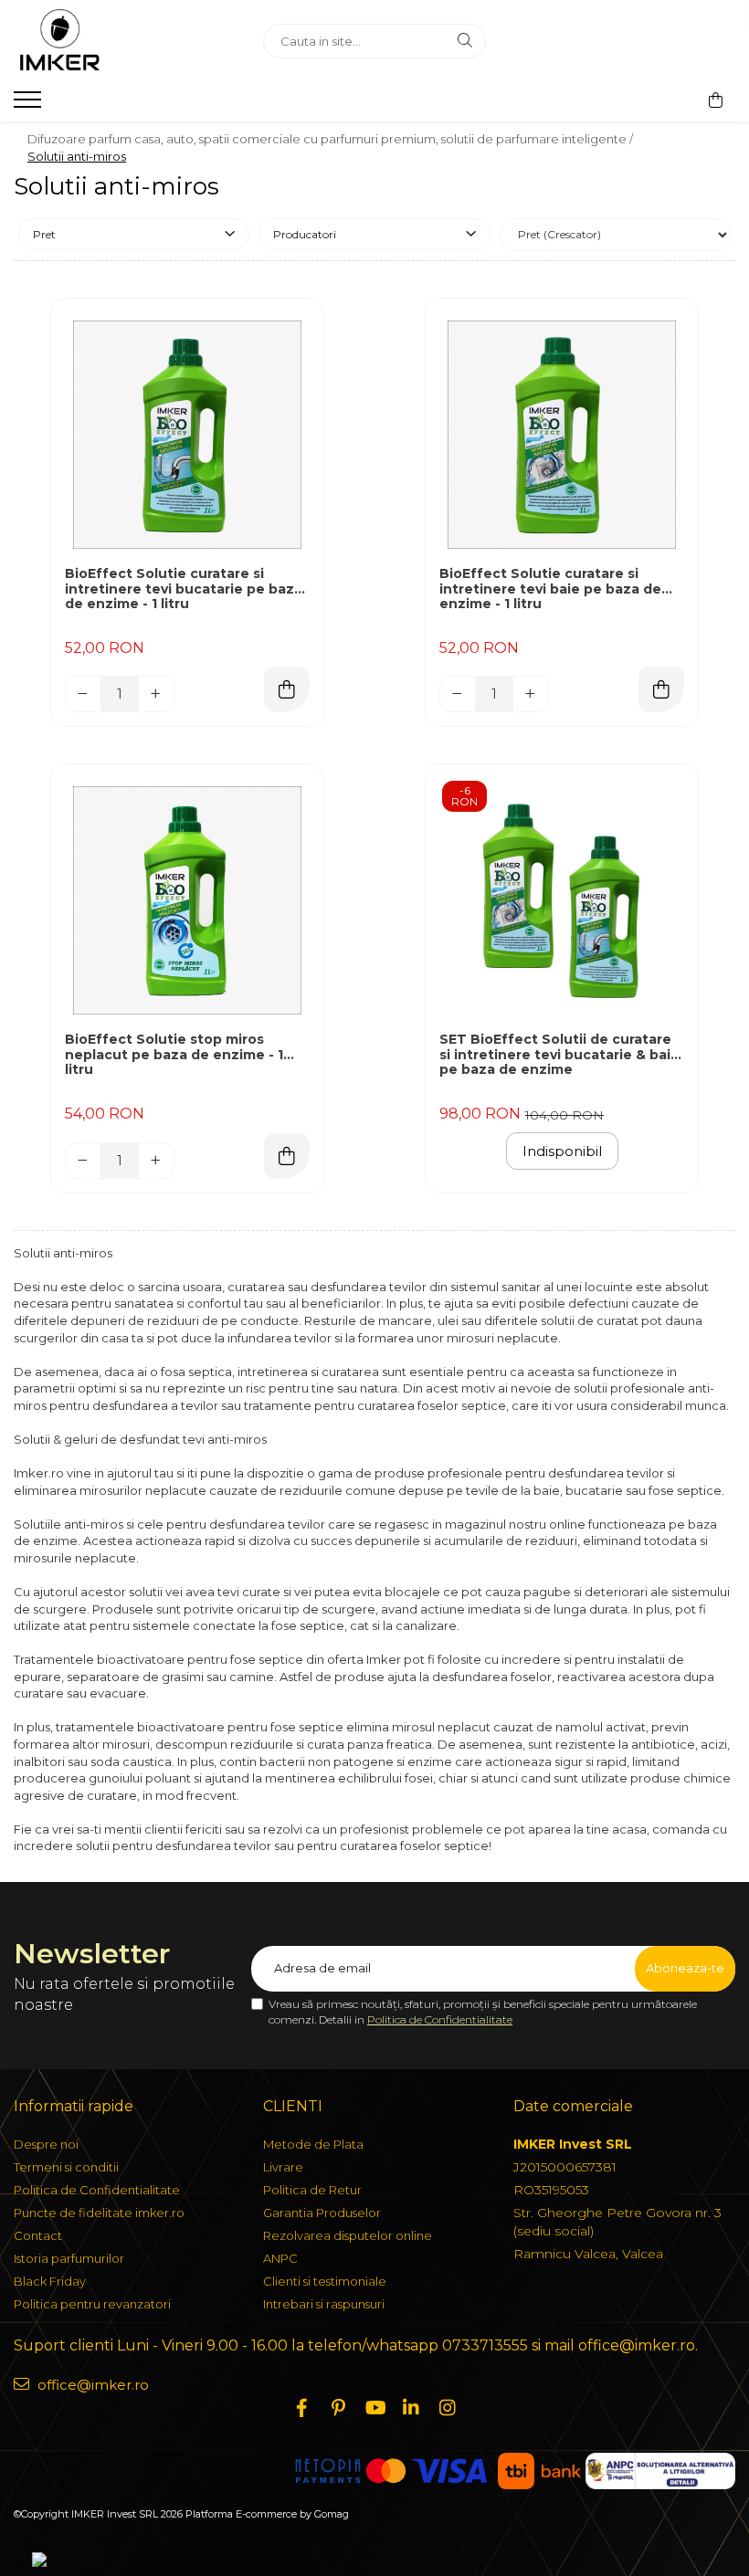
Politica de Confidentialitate (440, 2019)
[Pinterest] (338, 2408)
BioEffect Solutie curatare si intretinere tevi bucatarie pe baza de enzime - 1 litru (184, 589)
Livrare (283, 2167)
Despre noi (46, 2144)
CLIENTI (293, 2106)
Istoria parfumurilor (69, 2258)
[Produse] (30, 105)
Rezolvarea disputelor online (348, 2235)
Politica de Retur (312, 2190)
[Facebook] (301, 2408)
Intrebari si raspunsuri (324, 2304)
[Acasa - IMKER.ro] (125, 41)
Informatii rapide (74, 2106)
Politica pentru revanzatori (92, 2304)
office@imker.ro (91, 2385)
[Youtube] (374, 2408)
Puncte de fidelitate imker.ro (99, 2213)
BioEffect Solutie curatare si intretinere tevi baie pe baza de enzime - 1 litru (550, 589)
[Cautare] (465, 41)
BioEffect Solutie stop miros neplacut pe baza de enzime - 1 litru (174, 1055)
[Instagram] (448, 2408)
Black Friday (50, 2281)
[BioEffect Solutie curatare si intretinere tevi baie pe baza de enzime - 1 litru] (562, 435)
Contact (38, 2235)
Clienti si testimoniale (325, 2281)
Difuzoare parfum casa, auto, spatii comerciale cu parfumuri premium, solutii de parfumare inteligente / (332, 139)
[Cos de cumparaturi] (716, 100)
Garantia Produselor (322, 2213)
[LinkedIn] (411, 2408)
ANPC (280, 2258)
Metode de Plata (313, 2144)
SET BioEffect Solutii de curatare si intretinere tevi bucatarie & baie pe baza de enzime (559, 1055)
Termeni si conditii (66, 2167)
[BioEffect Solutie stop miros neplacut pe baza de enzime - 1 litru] (187, 900)
